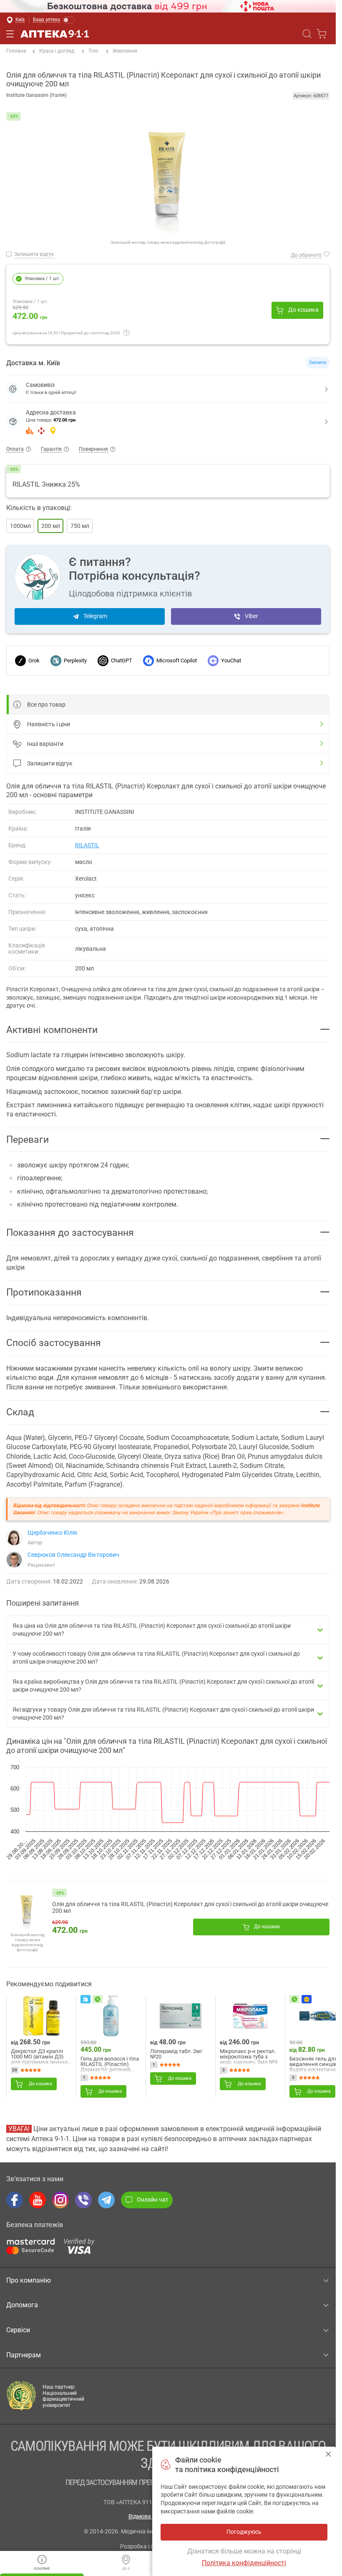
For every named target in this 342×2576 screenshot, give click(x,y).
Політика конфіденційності (244, 2563)
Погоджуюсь (328, 2454)
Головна (16, 51)
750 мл (80, 526)
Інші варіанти (45, 744)
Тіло (93, 51)
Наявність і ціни (49, 724)
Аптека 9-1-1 (55, 34)
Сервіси (18, 2330)
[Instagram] (60, 2200)
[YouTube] (38, 2200)
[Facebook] (15, 2200)
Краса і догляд (57, 51)
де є (126, 2569)
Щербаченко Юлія (52, 1533)
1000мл (20, 526)
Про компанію (29, 2280)
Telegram (95, 616)
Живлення (125, 51)
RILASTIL (87, 845)
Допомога (22, 2305)
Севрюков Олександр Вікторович (73, 1555)
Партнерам (24, 2355)
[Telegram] (106, 2200)
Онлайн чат (153, 2200)
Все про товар (46, 705)
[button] (168, 422)
